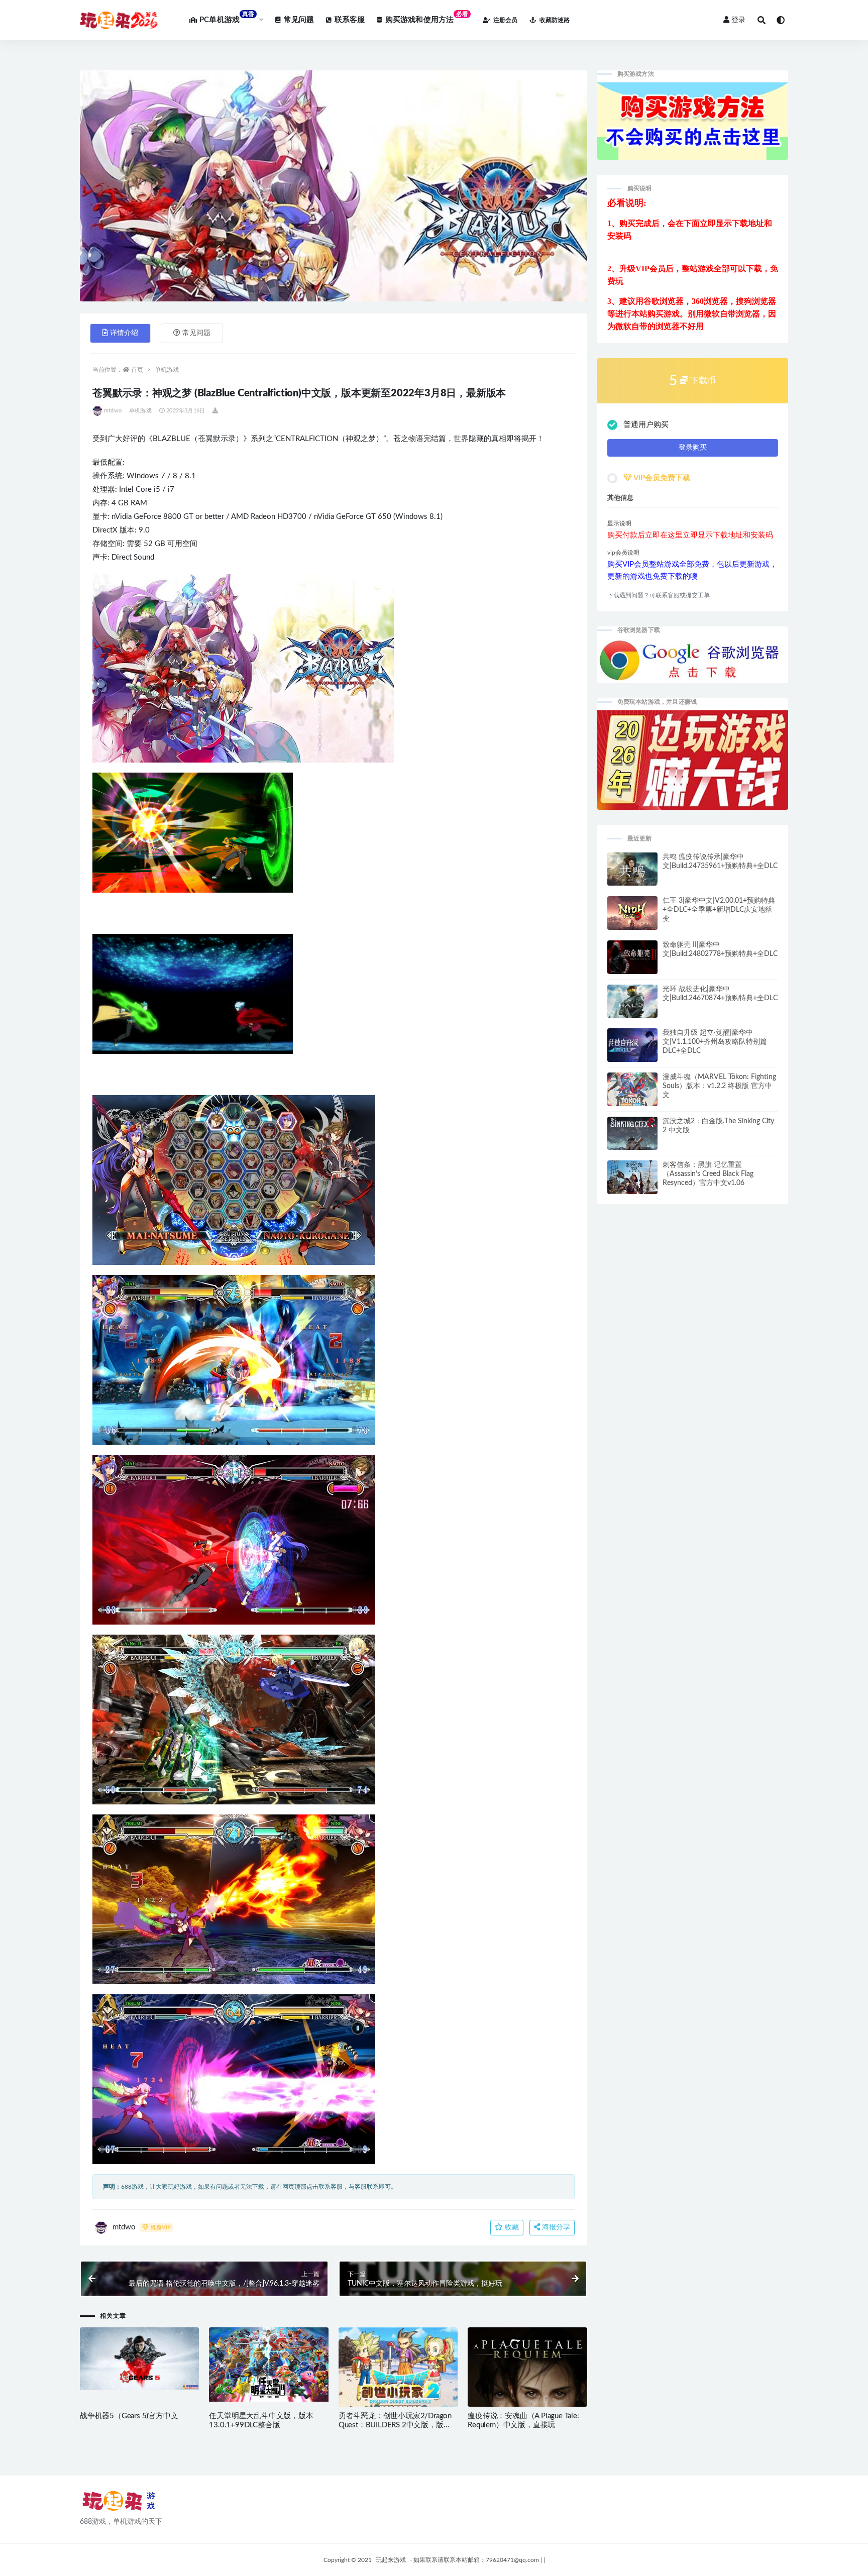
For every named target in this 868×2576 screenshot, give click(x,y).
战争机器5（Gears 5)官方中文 (129, 2416)
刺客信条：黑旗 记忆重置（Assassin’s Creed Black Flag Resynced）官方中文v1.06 (708, 1174)
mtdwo (113, 411)
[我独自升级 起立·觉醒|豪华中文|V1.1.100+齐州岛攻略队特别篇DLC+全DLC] (632, 1048)
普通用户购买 (646, 425)
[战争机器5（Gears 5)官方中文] (139, 2359)
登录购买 (693, 448)
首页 (137, 370)
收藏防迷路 (555, 20)
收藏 (511, 2227)
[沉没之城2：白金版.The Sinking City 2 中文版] (632, 1141)
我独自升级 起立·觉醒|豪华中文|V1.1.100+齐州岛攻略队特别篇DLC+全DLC (715, 1042)
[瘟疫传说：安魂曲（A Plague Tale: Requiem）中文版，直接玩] (527, 2389)
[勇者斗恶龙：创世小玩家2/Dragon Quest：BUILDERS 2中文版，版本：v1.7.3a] (398, 2370)
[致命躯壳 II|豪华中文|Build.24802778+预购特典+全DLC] (632, 961)
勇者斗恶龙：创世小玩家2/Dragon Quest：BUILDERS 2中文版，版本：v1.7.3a (395, 2425)
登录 (738, 20)
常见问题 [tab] (196, 333)
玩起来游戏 (391, 2560)
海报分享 (555, 2227)
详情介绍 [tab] (124, 333)
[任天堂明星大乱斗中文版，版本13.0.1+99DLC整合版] (268, 2365)
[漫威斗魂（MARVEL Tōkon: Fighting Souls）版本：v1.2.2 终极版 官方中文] (632, 1092)
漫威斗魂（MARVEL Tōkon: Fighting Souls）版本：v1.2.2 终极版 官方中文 (719, 1086)
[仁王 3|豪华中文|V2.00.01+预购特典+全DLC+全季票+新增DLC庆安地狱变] (632, 915)
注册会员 (505, 20)
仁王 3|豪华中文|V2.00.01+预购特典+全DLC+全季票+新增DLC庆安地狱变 (719, 910)
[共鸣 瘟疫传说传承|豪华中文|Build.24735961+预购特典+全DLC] (632, 873)
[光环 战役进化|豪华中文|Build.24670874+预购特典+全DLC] (632, 1006)
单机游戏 (167, 370)
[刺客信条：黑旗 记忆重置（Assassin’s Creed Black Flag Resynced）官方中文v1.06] (632, 1180)
